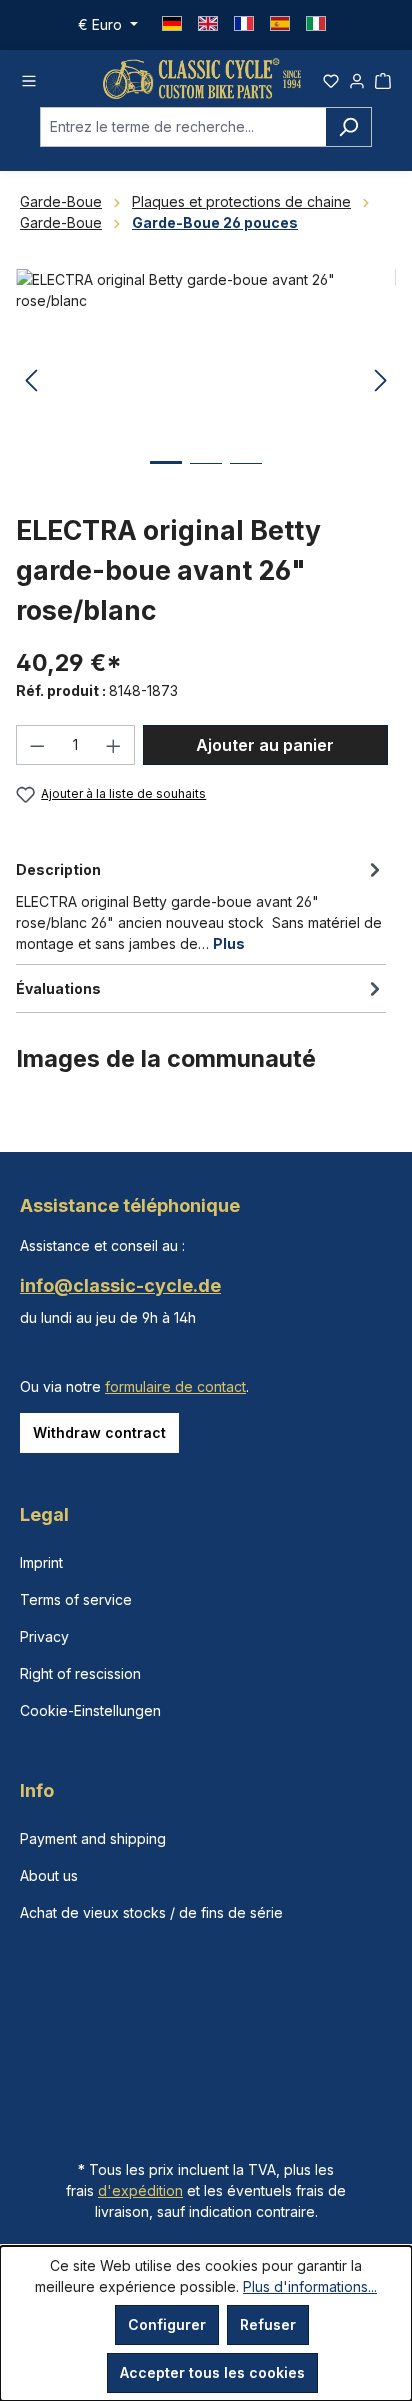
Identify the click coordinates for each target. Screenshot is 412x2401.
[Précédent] (31, 381)
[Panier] (383, 78)
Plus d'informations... (310, 2286)
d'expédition (140, 2190)
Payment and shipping (93, 1838)
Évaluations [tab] (58, 988)
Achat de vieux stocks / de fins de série (151, 1912)
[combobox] (183, 127)
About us (49, 1875)
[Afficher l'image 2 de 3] (206, 478)
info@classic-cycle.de (120, 1285)
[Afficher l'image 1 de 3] (166, 477)
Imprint (41, 1562)
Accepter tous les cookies (212, 2372)
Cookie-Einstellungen (90, 1710)
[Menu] (29, 78)
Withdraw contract (99, 1432)
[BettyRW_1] (206, 381)
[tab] (201, 905)
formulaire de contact (175, 1386)
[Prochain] (381, 381)
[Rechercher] (348, 127)
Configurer (167, 2324)
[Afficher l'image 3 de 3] (246, 478)
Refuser (268, 2324)
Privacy (44, 1636)
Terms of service (76, 1599)
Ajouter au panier (265, 745)
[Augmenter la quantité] (114, 745)
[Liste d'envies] (331, 78)
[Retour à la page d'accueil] (202, 78)
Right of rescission (80, 1673)
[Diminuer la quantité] (37, 745)
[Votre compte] (357, 78)
